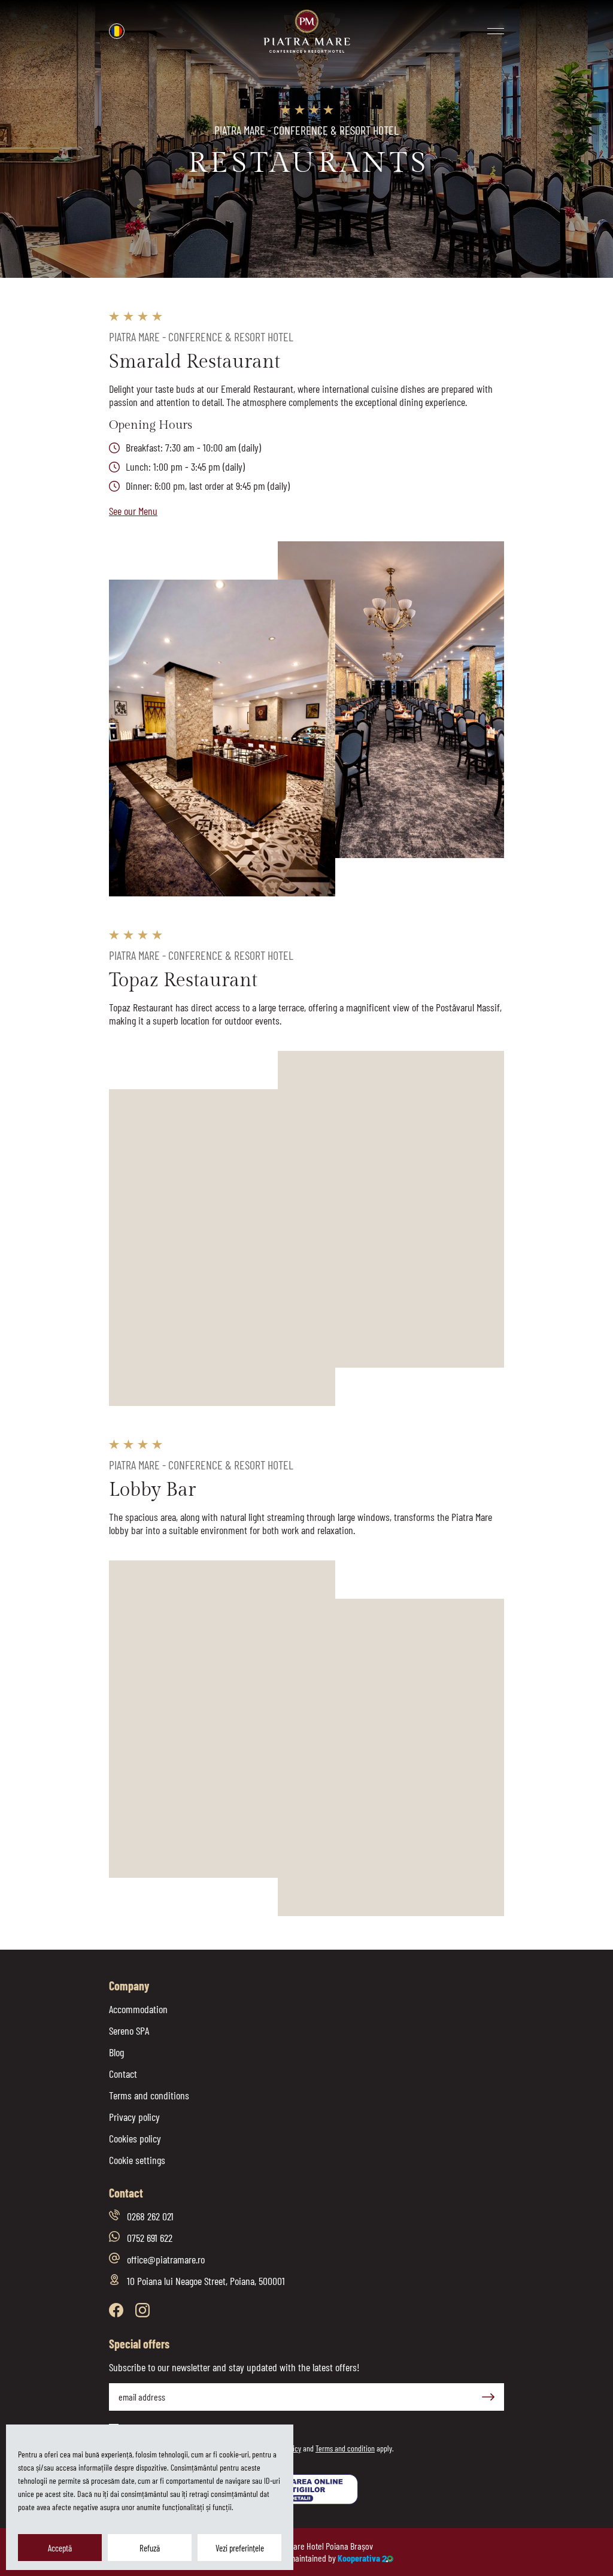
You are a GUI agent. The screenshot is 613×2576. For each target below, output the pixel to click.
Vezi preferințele (240, 2548)
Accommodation (138, 2009)
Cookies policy (135, 2138)
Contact (123, 2074)
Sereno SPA (129, 2031)
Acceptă (60, 2548)
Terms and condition (345, 2448)
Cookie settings (137, 2160)
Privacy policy (134, 2117)
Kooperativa (359, 2558)
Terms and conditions (149, 2095)
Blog (116, 2052)
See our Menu (133, 511)
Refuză (150, 2548)
